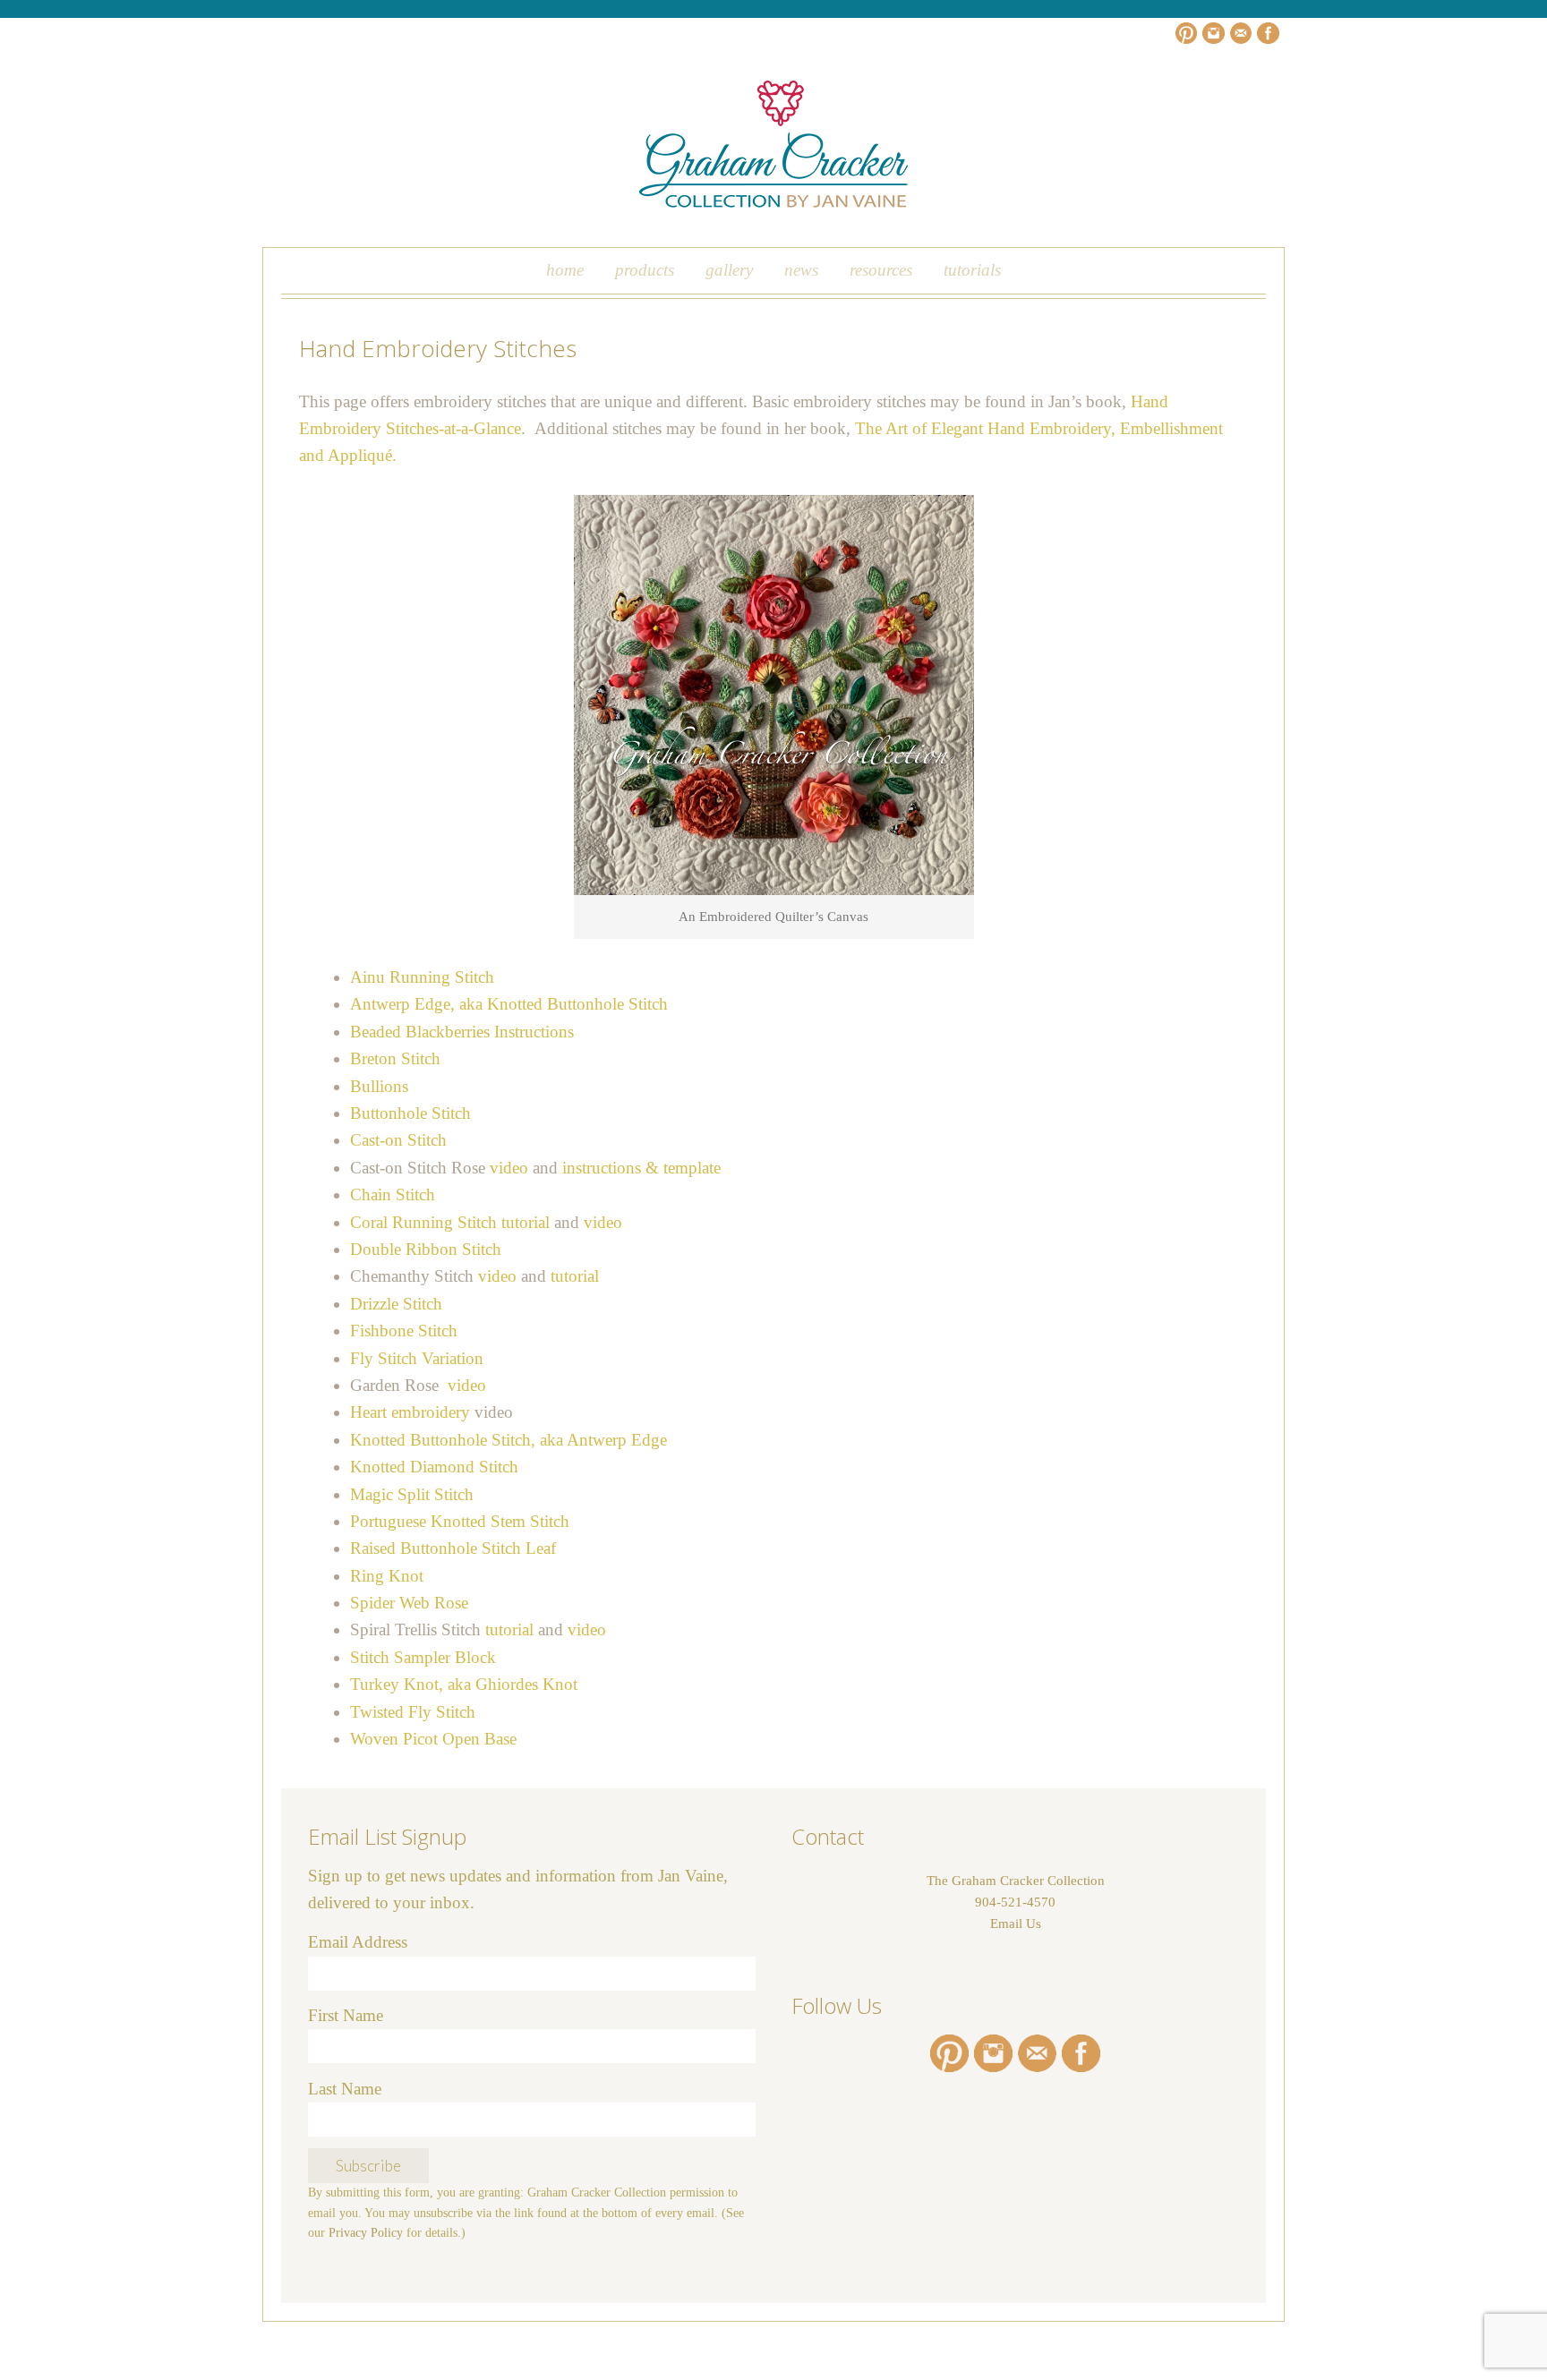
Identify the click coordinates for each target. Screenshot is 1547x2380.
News (801, 270)
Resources (881, 270)
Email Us (1016, 1924)
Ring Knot (387, 1576)
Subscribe (368, 2166)
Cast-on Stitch (398, 1140)
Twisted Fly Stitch (413, 1712)
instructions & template (641, 1168)
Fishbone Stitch (404, 1331)
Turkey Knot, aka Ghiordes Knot (464, 1684)
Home (565, 270)
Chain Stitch (393, 1194)
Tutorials (972, 270)
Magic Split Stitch (412, 1494)
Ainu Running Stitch (422, 977)
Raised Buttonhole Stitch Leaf (453, 1548)
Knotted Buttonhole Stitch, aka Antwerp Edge (509, 1440)
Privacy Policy (366, 2233)
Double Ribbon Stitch (426, 1249)
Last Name (345, 2089)
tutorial (575, 1276)
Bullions (379, 1086)
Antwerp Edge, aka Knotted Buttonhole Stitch (509, 1004)
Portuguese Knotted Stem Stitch (460, 1521)
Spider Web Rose (409, 1603)
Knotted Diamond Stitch (434, 1467)
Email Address (358, 1942)
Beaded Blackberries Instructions (462, 1032)
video (509, 1168)
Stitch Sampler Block (423, 1657)
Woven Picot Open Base (433, 1739)
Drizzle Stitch (396, 1304)
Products (645, 270)
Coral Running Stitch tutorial (450, 1222)
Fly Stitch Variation (417, 1358)
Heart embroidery (410, 1412)
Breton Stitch (395, 1058)
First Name (346, 2015)
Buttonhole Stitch (410, 1113)
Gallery (729, 270)
